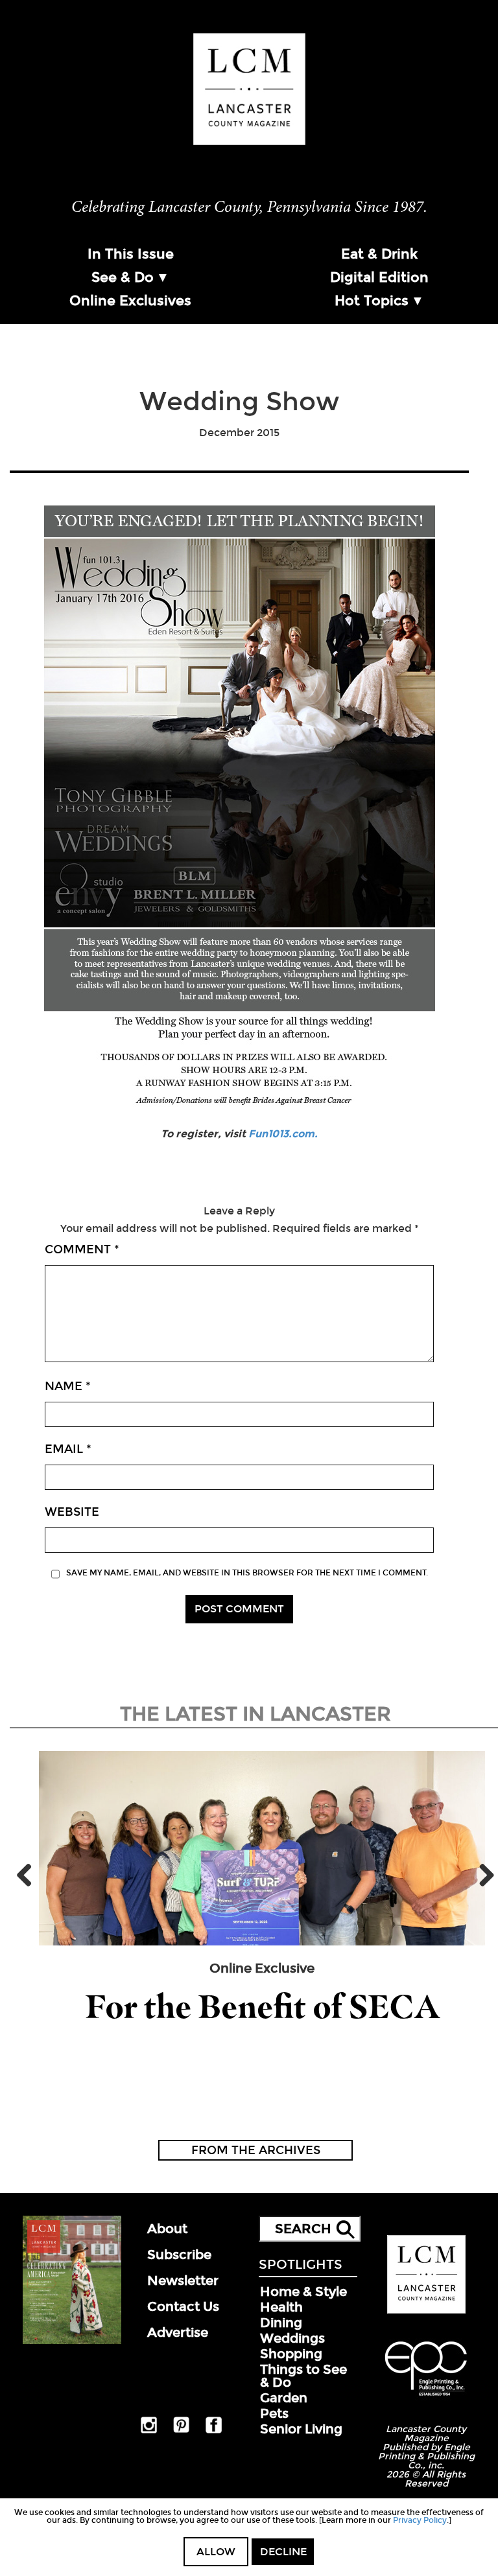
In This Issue (131, 254)
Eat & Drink (379, 254)
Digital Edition (379, 277)
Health (281, 2307)
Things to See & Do (303, 2376)
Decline (283, 2552)
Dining (281, 2323)
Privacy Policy (420, 2520)
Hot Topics (372, 301)
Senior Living (301, 2429)
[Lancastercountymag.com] (426, 2311)
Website (72, 1512)
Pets (274, 2413)
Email (68, 1449)
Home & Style (303, 2292)
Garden (284, 2398)
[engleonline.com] (426, 2398)
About (167, 2229)
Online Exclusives (130, 301)
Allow (216, 2552)
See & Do (123, 277)
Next (482, 1875)
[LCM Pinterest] (181, 2430)
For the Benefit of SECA (262, 2007)
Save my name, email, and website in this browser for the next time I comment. (247, 1573)
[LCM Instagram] (149, 2431)
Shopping (291, 2354)
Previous (29, 1875)
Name (68, 1386)
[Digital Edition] (72, 2341)
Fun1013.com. (283, 1134)
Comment (82, 1249)
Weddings (292, 2338)
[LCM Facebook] (214, 2431)
